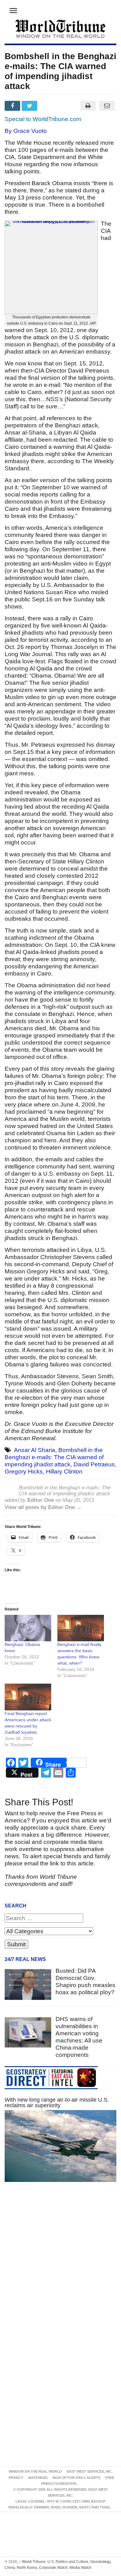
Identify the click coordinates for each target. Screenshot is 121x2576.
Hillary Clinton (64, 1471)
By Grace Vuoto (26, 131)
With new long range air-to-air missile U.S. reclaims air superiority (57, 2103)
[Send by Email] (107, 106)
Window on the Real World (35, 2471)
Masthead (38, 2478)
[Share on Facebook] (13, 106)
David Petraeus (94, 1464)
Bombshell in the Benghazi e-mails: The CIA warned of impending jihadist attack (54, 1457)
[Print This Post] (88, 106)
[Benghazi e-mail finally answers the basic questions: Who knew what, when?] (81, 1628)
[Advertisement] (60, 2265)
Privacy (16, 2478)
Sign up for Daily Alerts (76, 2478)
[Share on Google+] (48, 106)
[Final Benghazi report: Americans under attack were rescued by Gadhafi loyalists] (28, 1697)
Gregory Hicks (24, 1471)
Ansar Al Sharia (35, 1450)
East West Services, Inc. (90, 2471)
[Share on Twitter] (30, 106)
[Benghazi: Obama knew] (28, 1628)
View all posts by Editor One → (43, 1507)
